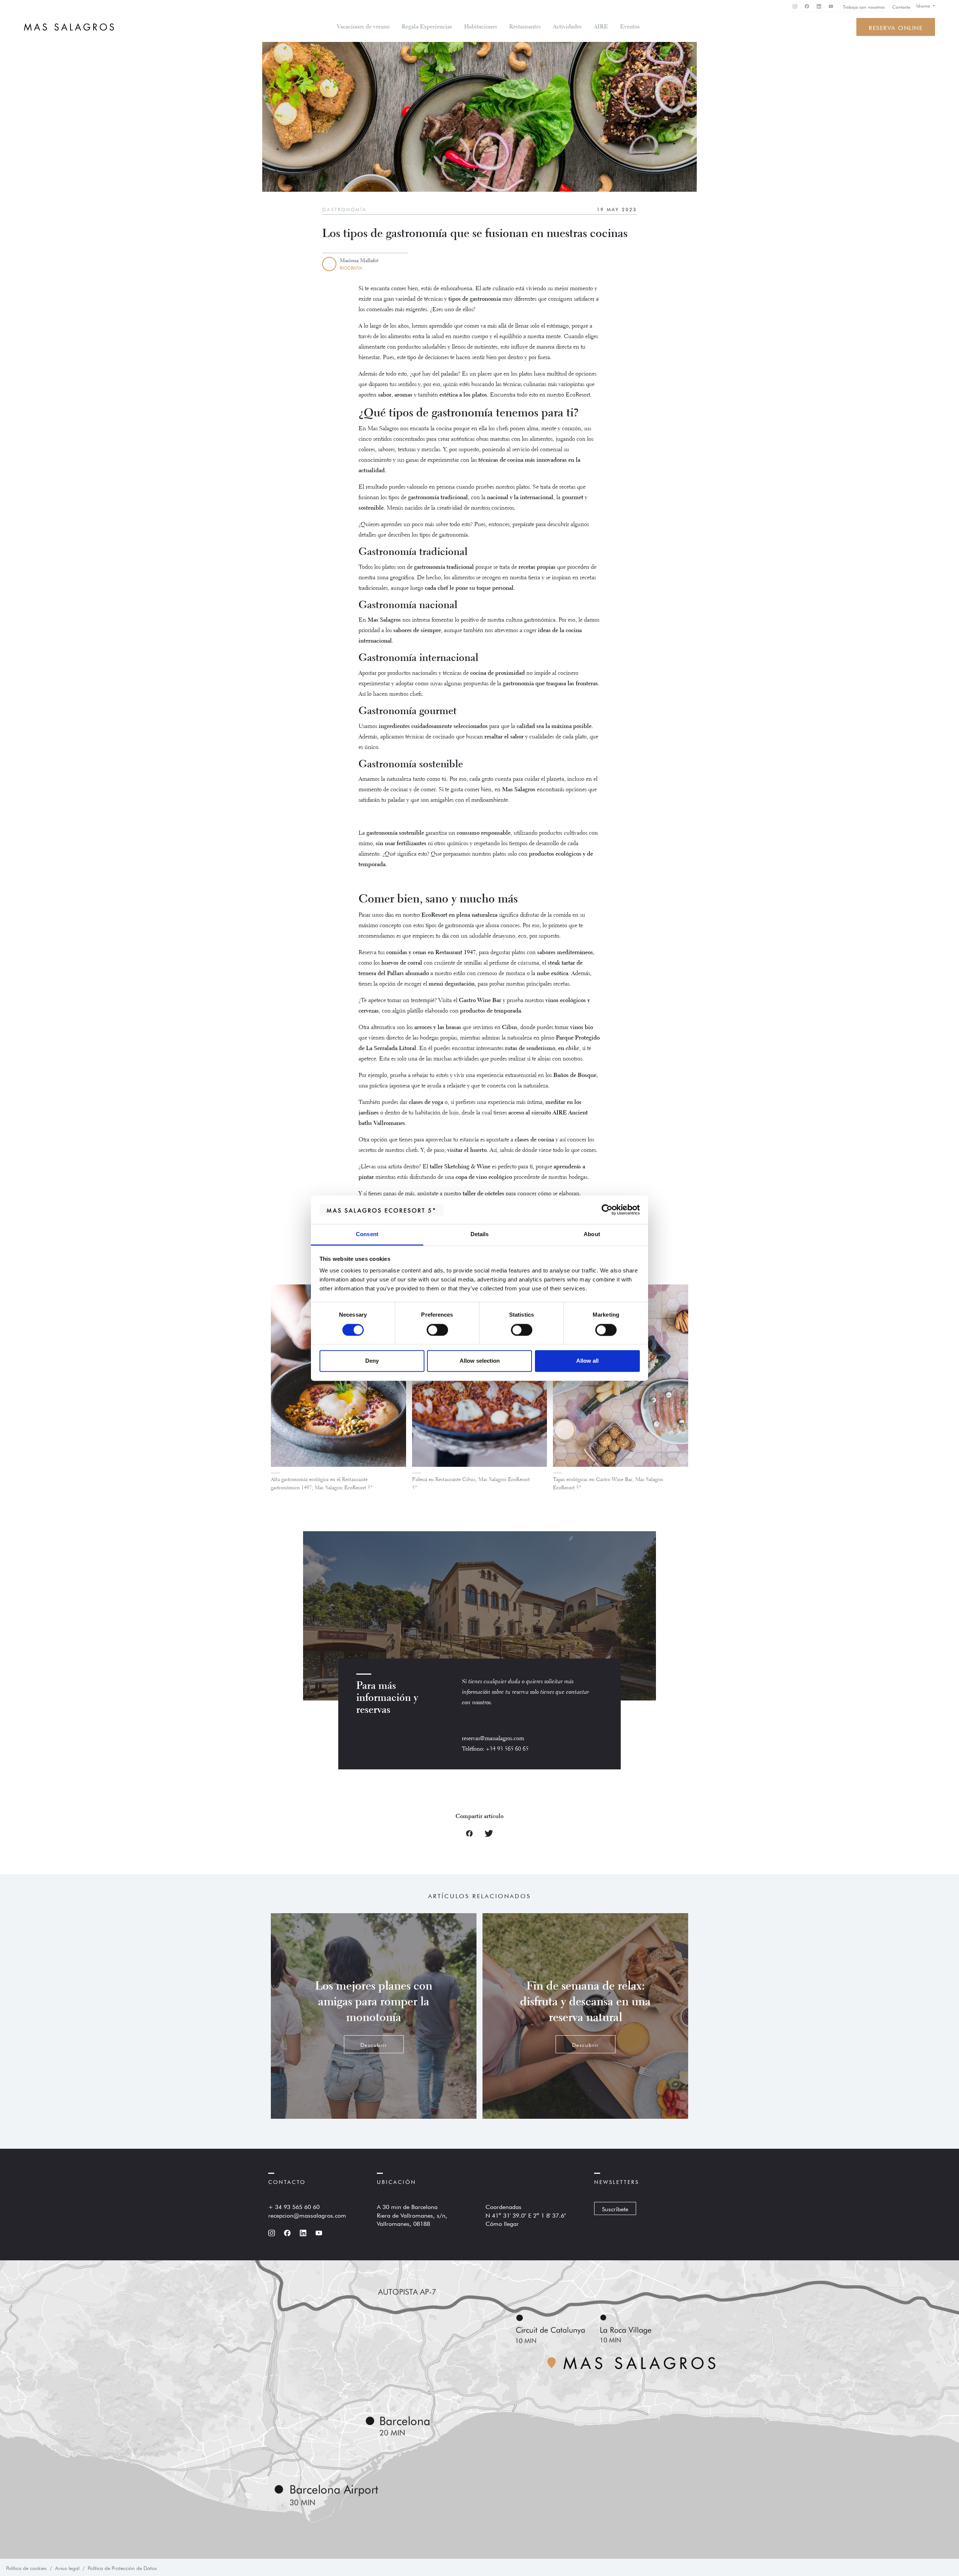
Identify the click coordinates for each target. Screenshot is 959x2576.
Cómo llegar (502, 2223)
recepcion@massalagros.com (307, 2215)
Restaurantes (525, 27)
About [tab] (592, 1234)
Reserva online (896, 27)
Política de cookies (26, 2567)
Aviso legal (67, 2567)
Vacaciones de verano (363, 27)
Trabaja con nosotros (864, 6)
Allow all (587, 1361)
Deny (372, 1361)
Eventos (630, 27)
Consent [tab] (367, 1234)
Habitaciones (481, 27)
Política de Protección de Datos (122, 2567)
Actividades (567, 27)
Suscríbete (615, 2208)
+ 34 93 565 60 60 (294, 2206)
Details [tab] (480, 1234)
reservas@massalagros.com (493, 1739)
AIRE (601, 27)
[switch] (437, 1330)
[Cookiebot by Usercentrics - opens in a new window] (607, 1210)
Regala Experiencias (427, 27)
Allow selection (480, 1361)
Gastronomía (344, 209)
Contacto (901, 6)
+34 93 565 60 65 (507, 1749)
